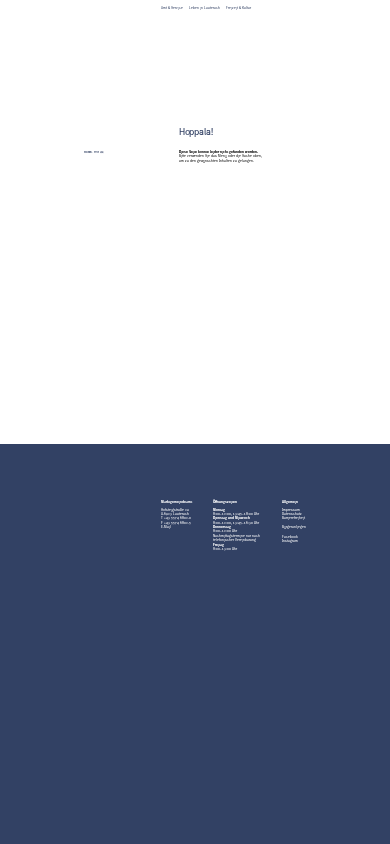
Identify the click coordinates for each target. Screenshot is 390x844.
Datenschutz (292, 514)
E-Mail (166, 527)
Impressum (291, 510)
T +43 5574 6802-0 (176, 518)
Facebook (290, 537)
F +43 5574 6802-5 (176, 523)
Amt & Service (172, 8)
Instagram (290, 541)
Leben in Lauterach (204, 8)
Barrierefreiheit (293, 518)
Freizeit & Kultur (238, 8)
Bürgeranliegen (294, 527)
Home (87, 152)
